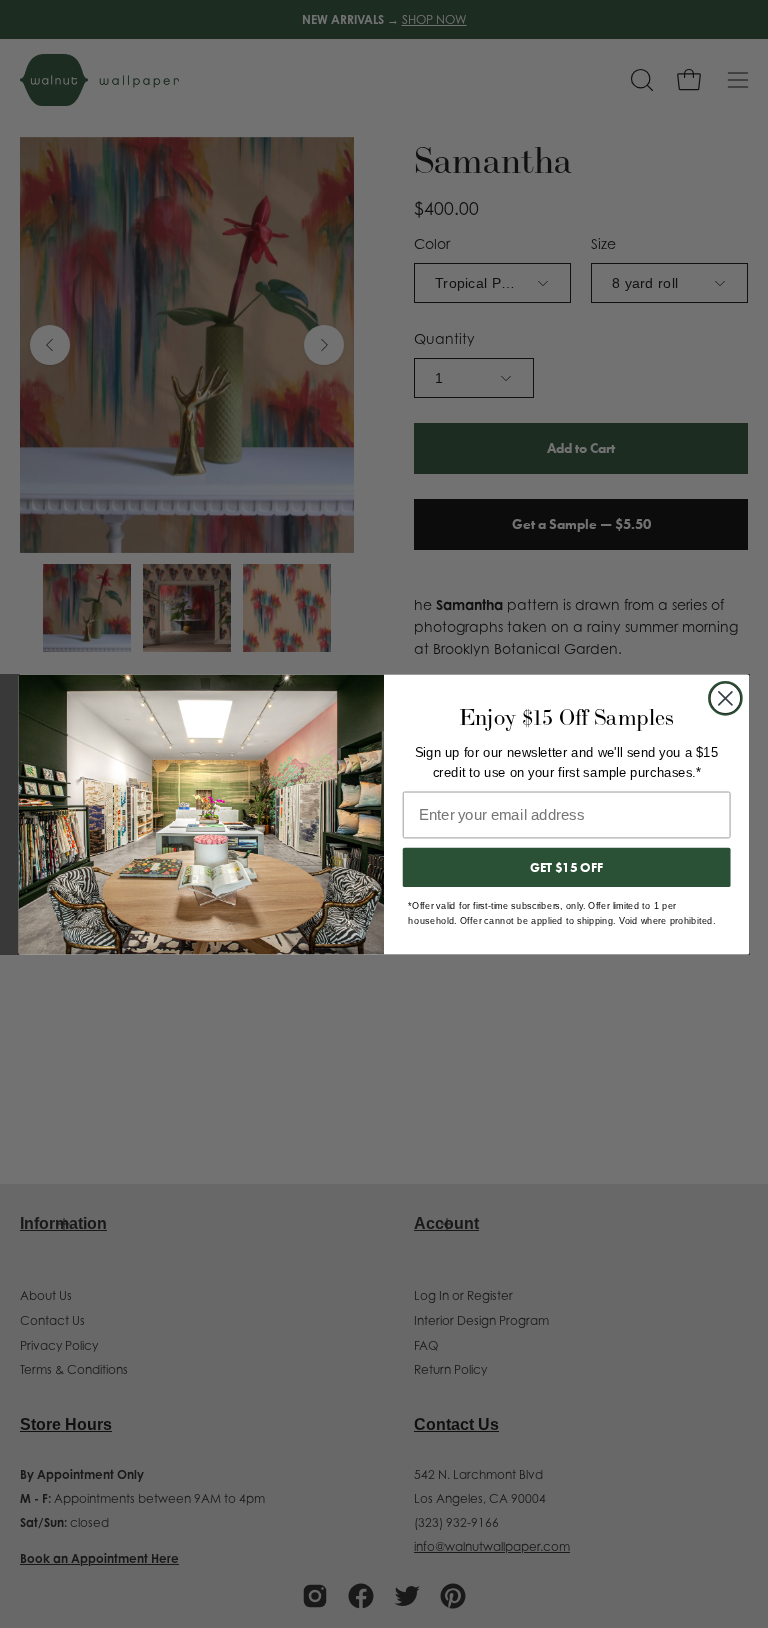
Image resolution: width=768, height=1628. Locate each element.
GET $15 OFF (567, 866)
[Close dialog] (725, 697)
